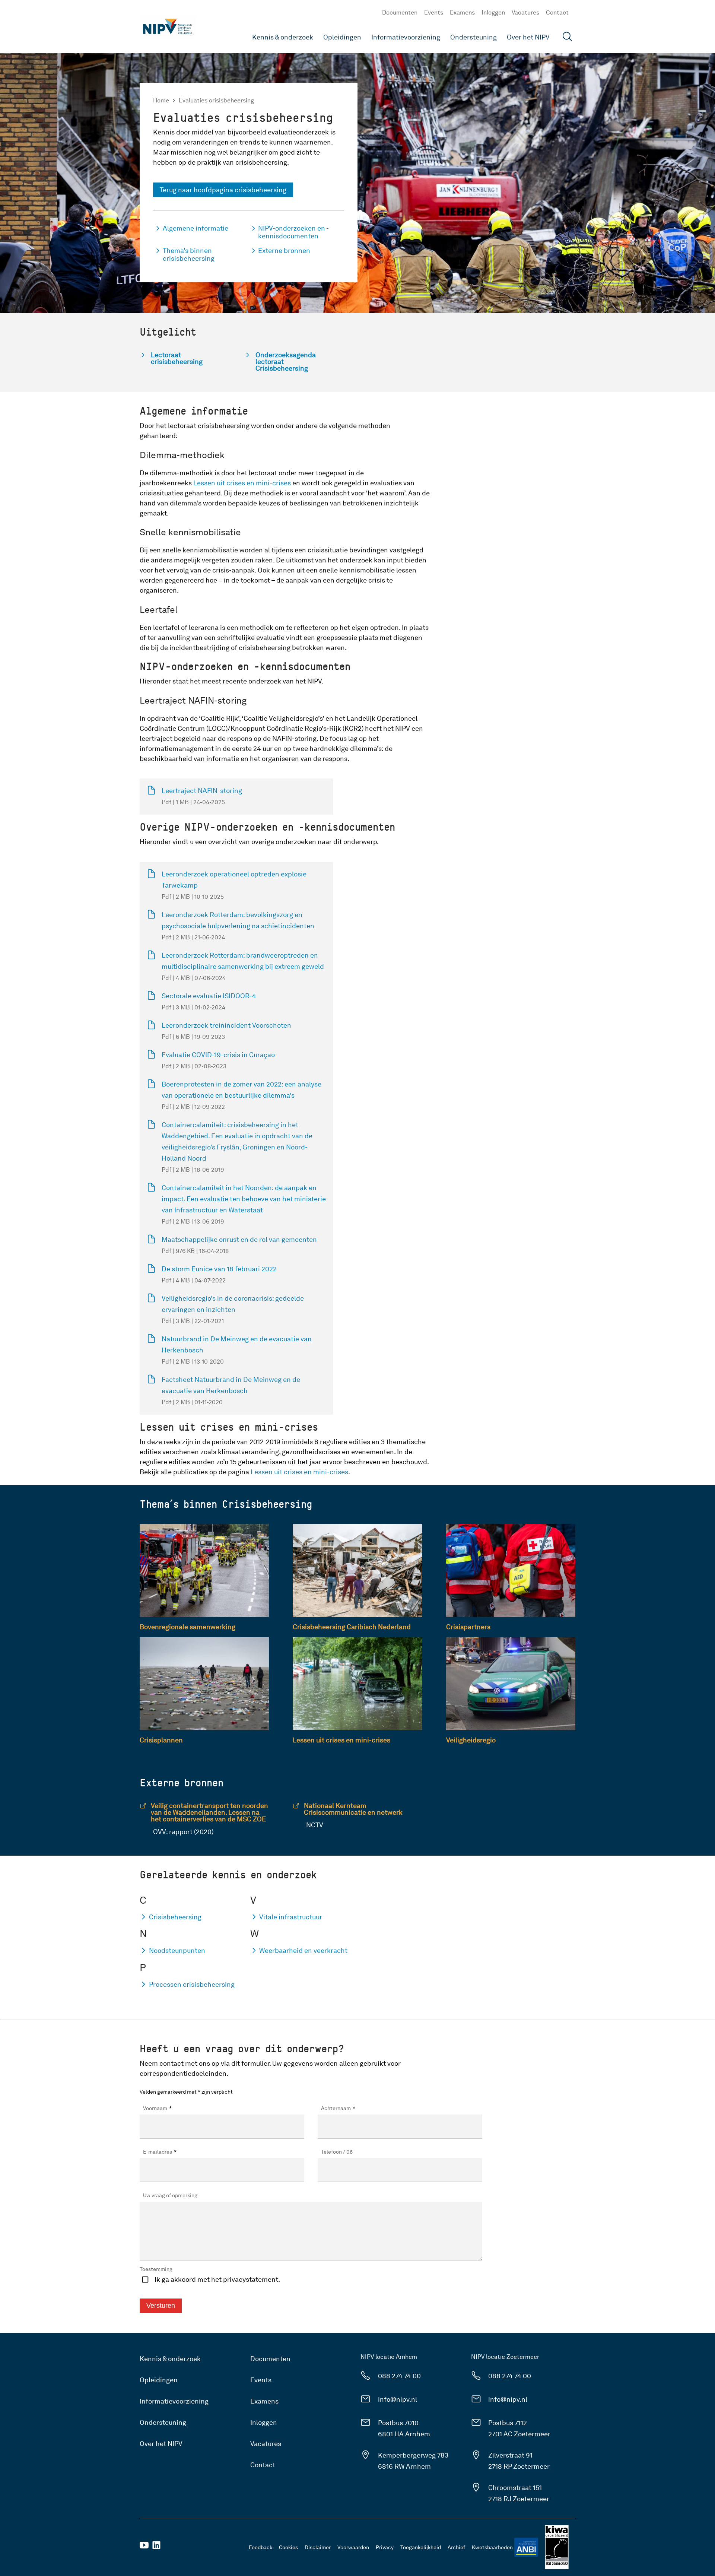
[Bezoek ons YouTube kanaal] (144, 2548)
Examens (462, 12)
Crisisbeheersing (175, 1917)
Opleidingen (342, 37)
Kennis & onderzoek (283, 37)
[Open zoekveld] (568, 37)
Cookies (288, 2547)
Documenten (400, 12)
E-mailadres (160, 2152)
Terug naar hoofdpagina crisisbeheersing (223, 190)
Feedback (260, 2547)
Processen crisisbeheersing (192, 1984)
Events (434, 12)
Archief (456, 2547)
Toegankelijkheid (421, 2547)
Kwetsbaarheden (492, 2547)
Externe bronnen (284, 250)
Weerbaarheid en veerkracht (303, 1950)
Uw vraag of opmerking (170, 2195)
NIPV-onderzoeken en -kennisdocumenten (293, 232)
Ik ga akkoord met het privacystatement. (217, 2279)
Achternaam (338, 2108)
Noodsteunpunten (177, 1950)
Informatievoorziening (406, 37)
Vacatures (525, 12)
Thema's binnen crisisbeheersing (189, 254)
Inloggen (493, 12)
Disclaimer (318, 2547)
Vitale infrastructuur (291, 1917)
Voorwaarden (353, 2547)
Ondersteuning (474, 37)
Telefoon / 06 (337, 2152)
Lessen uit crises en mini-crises (242, 483)
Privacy (385, 2547)
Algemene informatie (196, 228)
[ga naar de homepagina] (168, 26)
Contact (557, 12)
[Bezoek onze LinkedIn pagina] (156, 2548)
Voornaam (157, 2108)
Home (161, 100)
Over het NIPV (528, 37)
